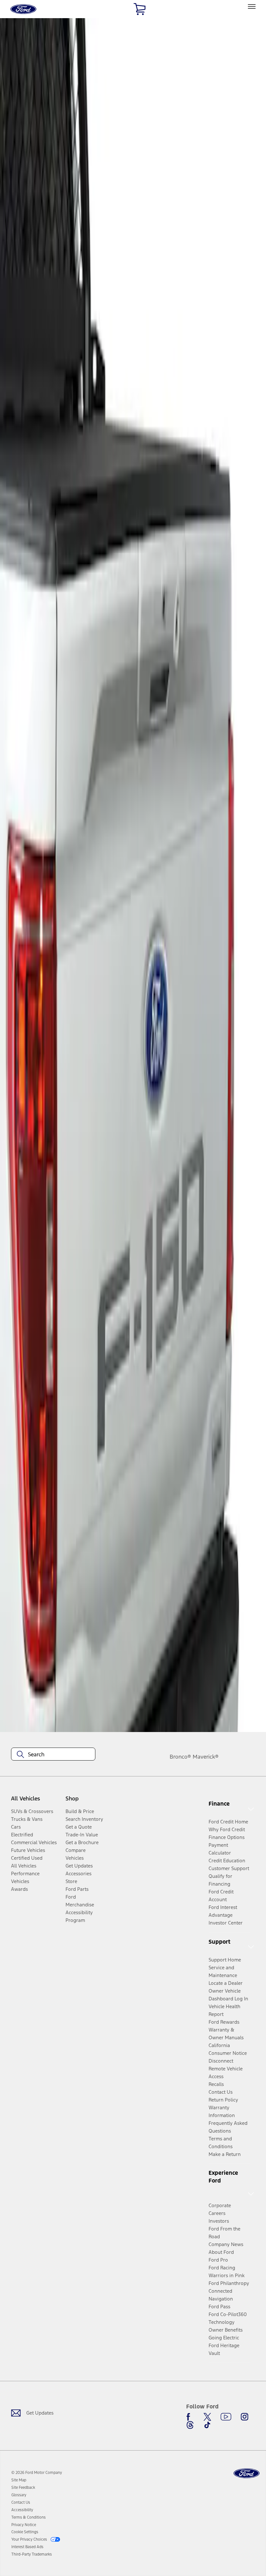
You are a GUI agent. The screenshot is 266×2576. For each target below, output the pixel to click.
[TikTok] (207, 2425)
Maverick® (206, 1757)
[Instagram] (245, 2417)
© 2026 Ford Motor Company (37, 2473)
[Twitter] (207, 2417)
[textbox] (53, 1754)
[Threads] (190, 2425)
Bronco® (180, 1757)
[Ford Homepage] (247, 2473)
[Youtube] (226, 2417)
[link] (19, 2480)
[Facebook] (190, 2417)
